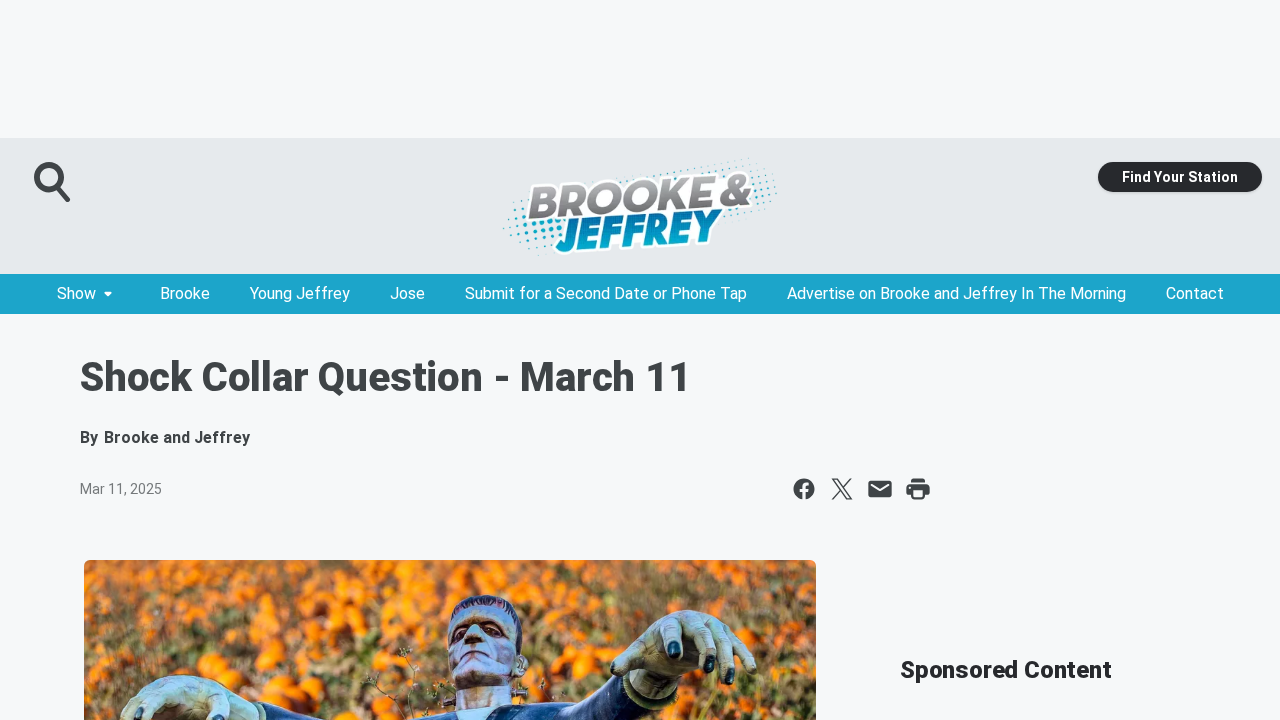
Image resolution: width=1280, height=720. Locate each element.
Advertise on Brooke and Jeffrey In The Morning (956, 293)
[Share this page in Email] (880, 489)
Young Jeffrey (300, 293)
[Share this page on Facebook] (804, 489)
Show (76, 293)
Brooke (185, 293)
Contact (1195, 293)
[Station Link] (640, 206)
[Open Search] (54, 182)
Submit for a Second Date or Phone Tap (606, 293)
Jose (407, 293)
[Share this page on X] (842, 489)
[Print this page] (918, 489)
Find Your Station (1180, 177)
